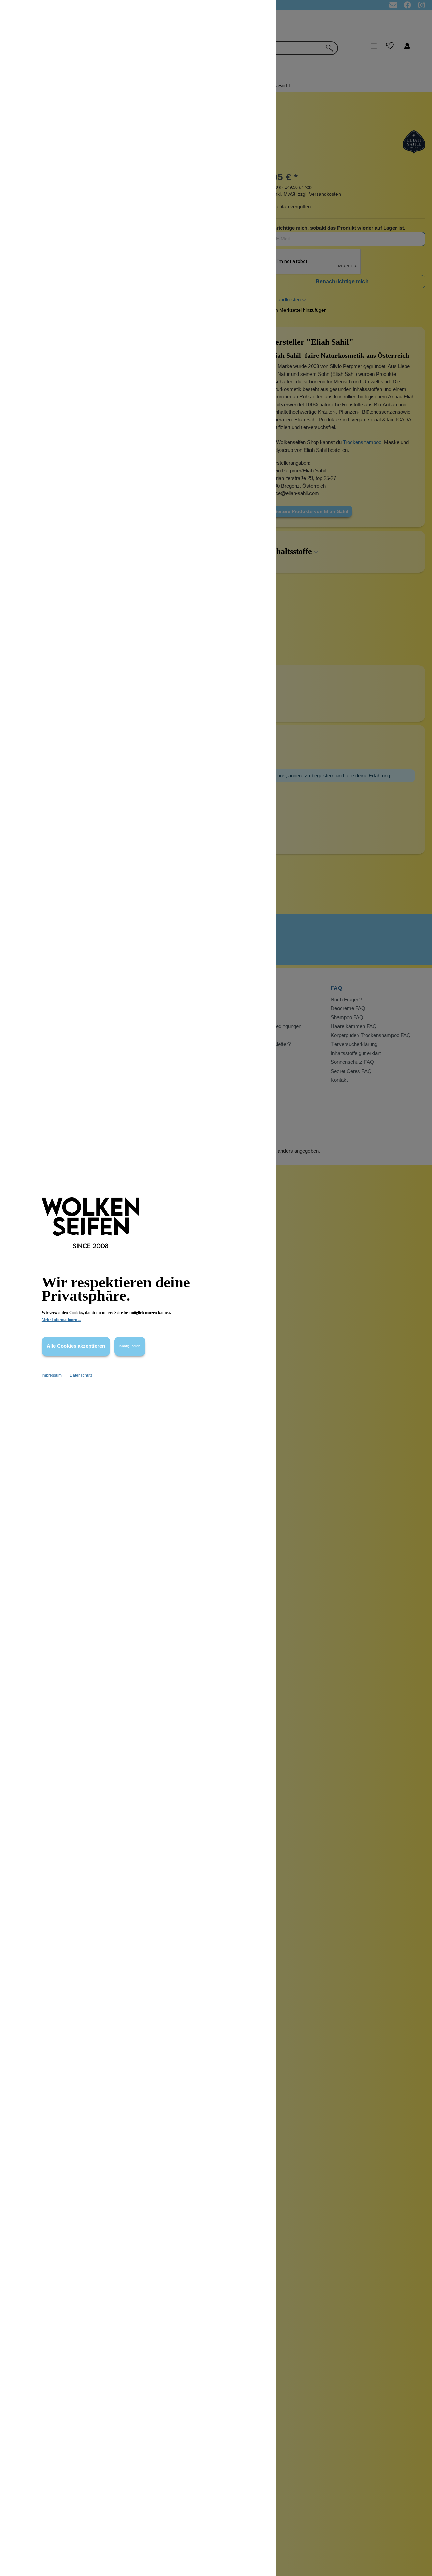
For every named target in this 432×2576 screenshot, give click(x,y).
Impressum (52, 1375)
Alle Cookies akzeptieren (76, 1346)
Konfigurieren (130, 1346)
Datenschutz (81, 1375)
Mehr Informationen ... (61, 1320)
